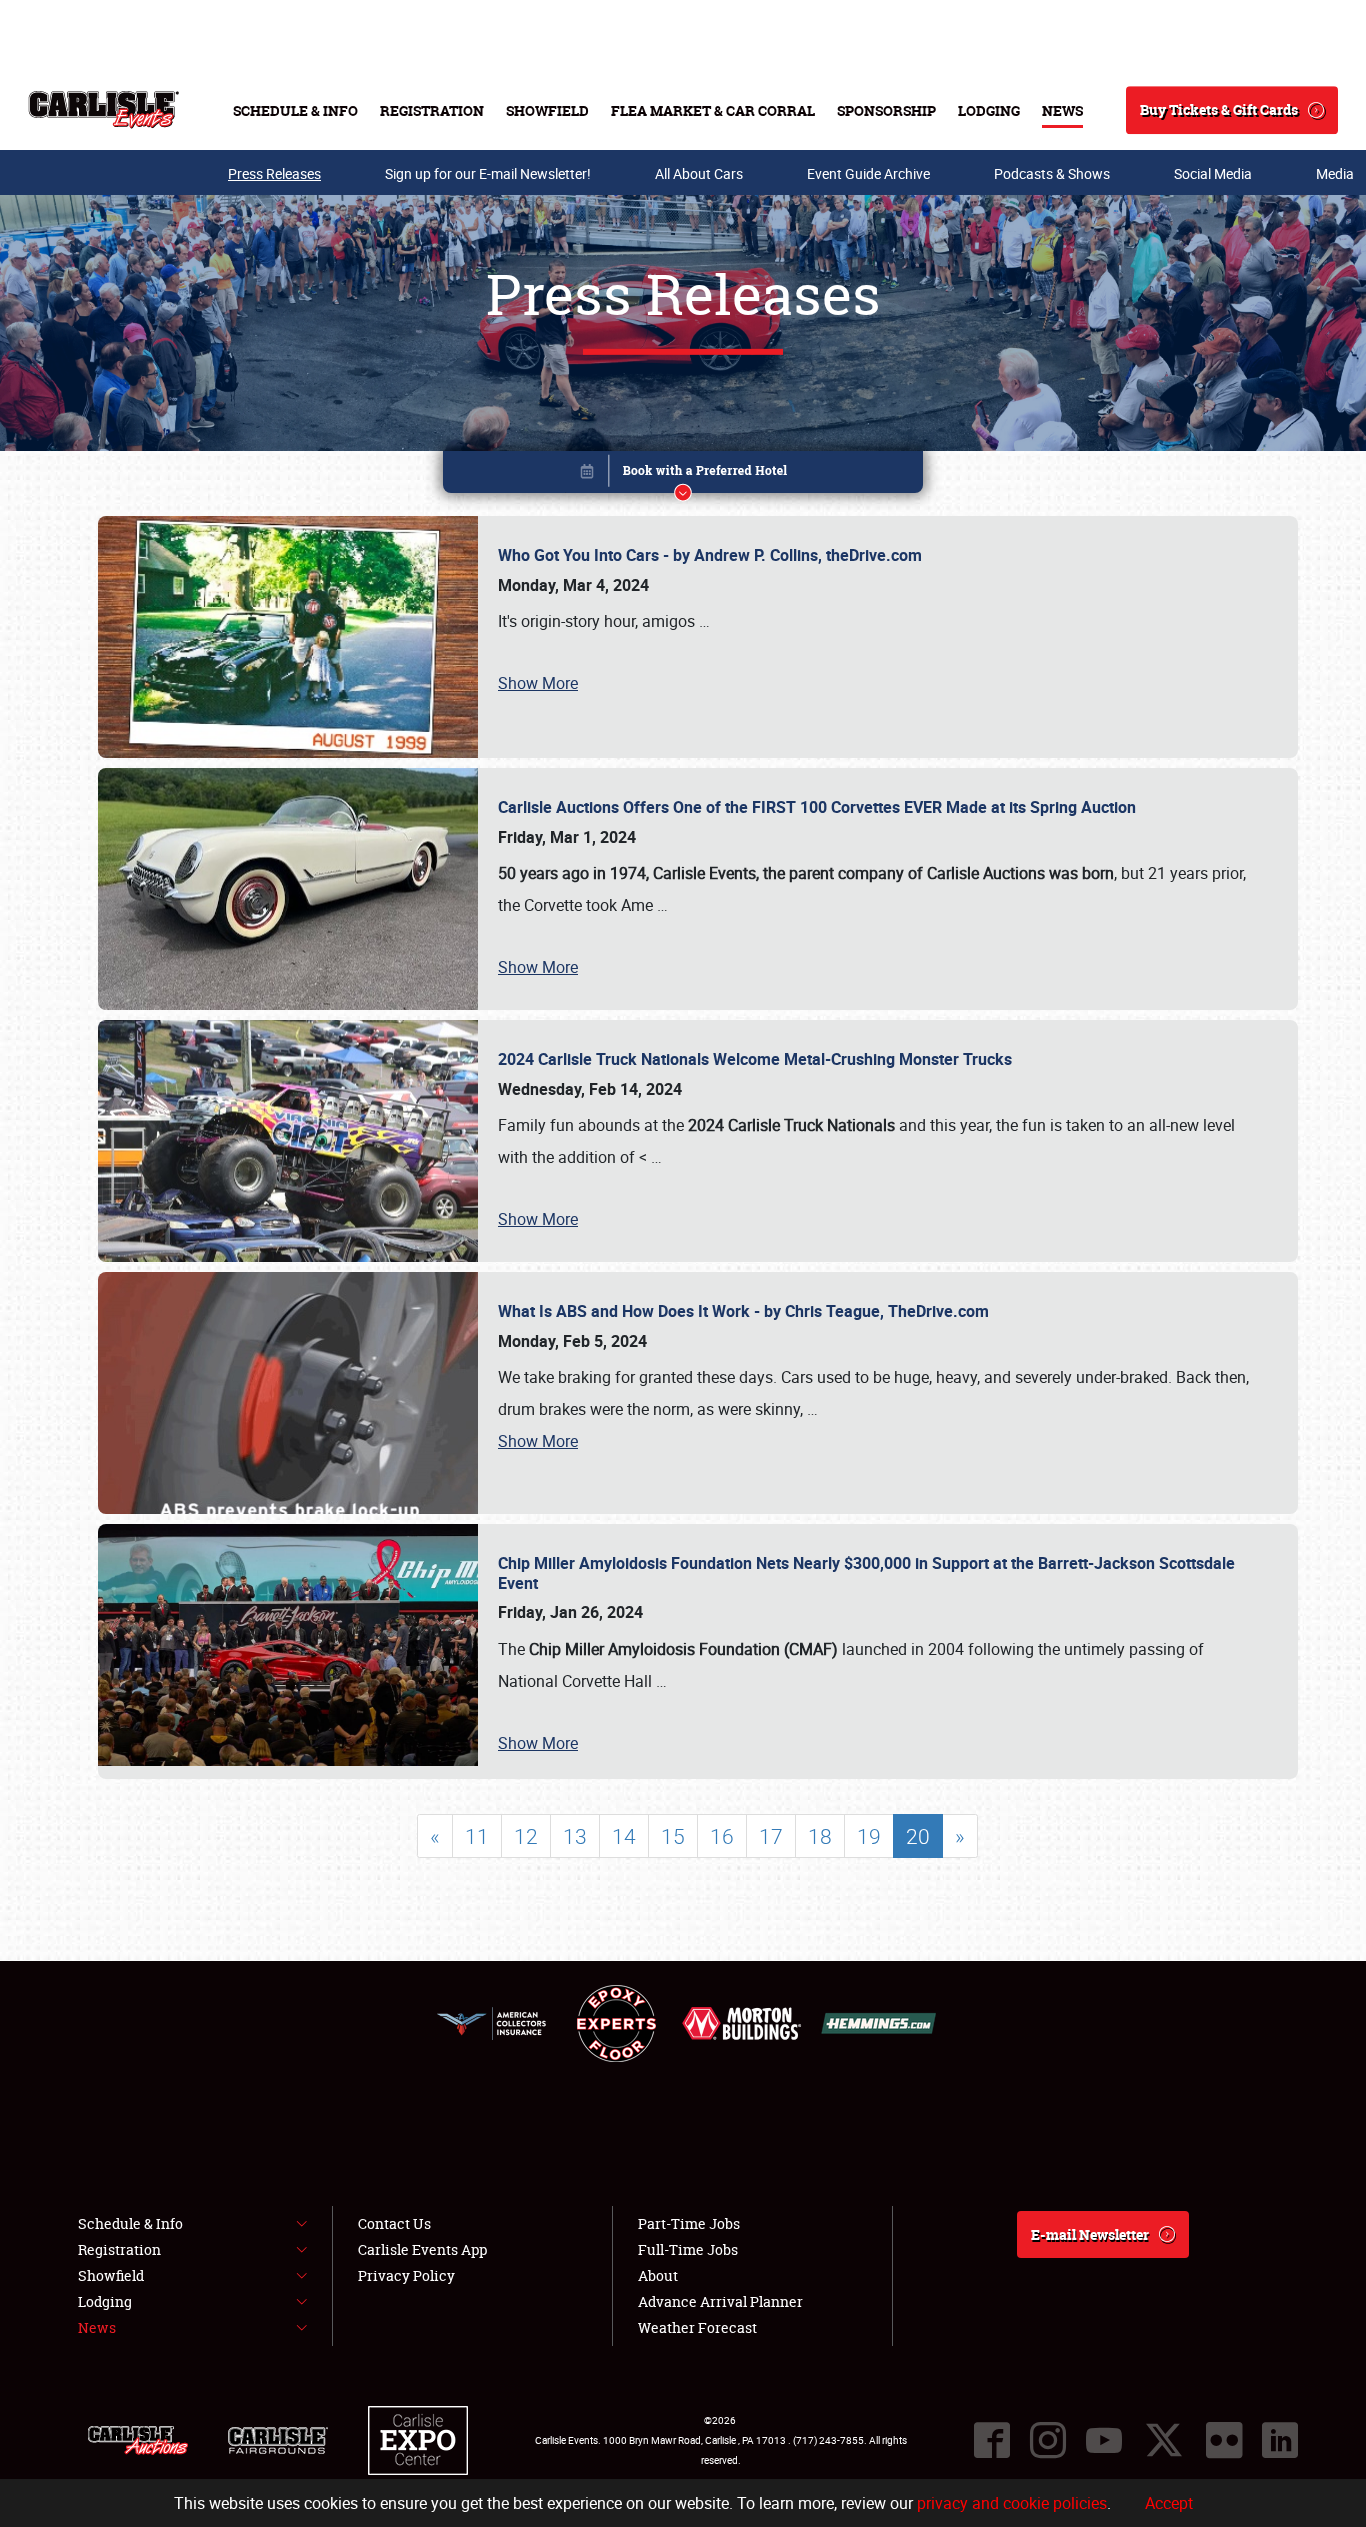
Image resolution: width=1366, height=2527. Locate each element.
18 (820, 1836)
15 (673, 1836)
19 (869, 1836)
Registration (432, 110)
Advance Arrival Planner (720, 2301)
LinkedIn (1280, 2440)
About (658, 2275)
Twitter (1164, 2440)
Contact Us (394, 2223)
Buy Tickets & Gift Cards (1219, 109)
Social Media (1213, 173)
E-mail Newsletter (1090, 2234)
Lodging (989, 110)
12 (526, 1836)
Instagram (1048, 2440)
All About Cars (699, 173)
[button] (683, 475)
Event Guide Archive (868, 173)
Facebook (992, 2440)
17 (771, 1836)
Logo (103, 110)
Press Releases (274, 173)
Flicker (1224, 2440)
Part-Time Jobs (689, 2223)
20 (918, 1836)
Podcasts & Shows (1052, 173)
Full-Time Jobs (688, 2249)
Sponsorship (886, 110)
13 (575, 1836)
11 (477, 1836)
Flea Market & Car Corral (713, 110)
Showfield (547, 110)
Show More (538, 683)
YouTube (1104, 2440)
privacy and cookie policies (1012, 2503)
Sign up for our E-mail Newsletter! (488, 173)
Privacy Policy (406, 2275)
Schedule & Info (295, 110)
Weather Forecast (697, 2327)
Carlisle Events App (422, 2249)
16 (722, 1836)
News (1062, 110)
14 (624, 1836)
